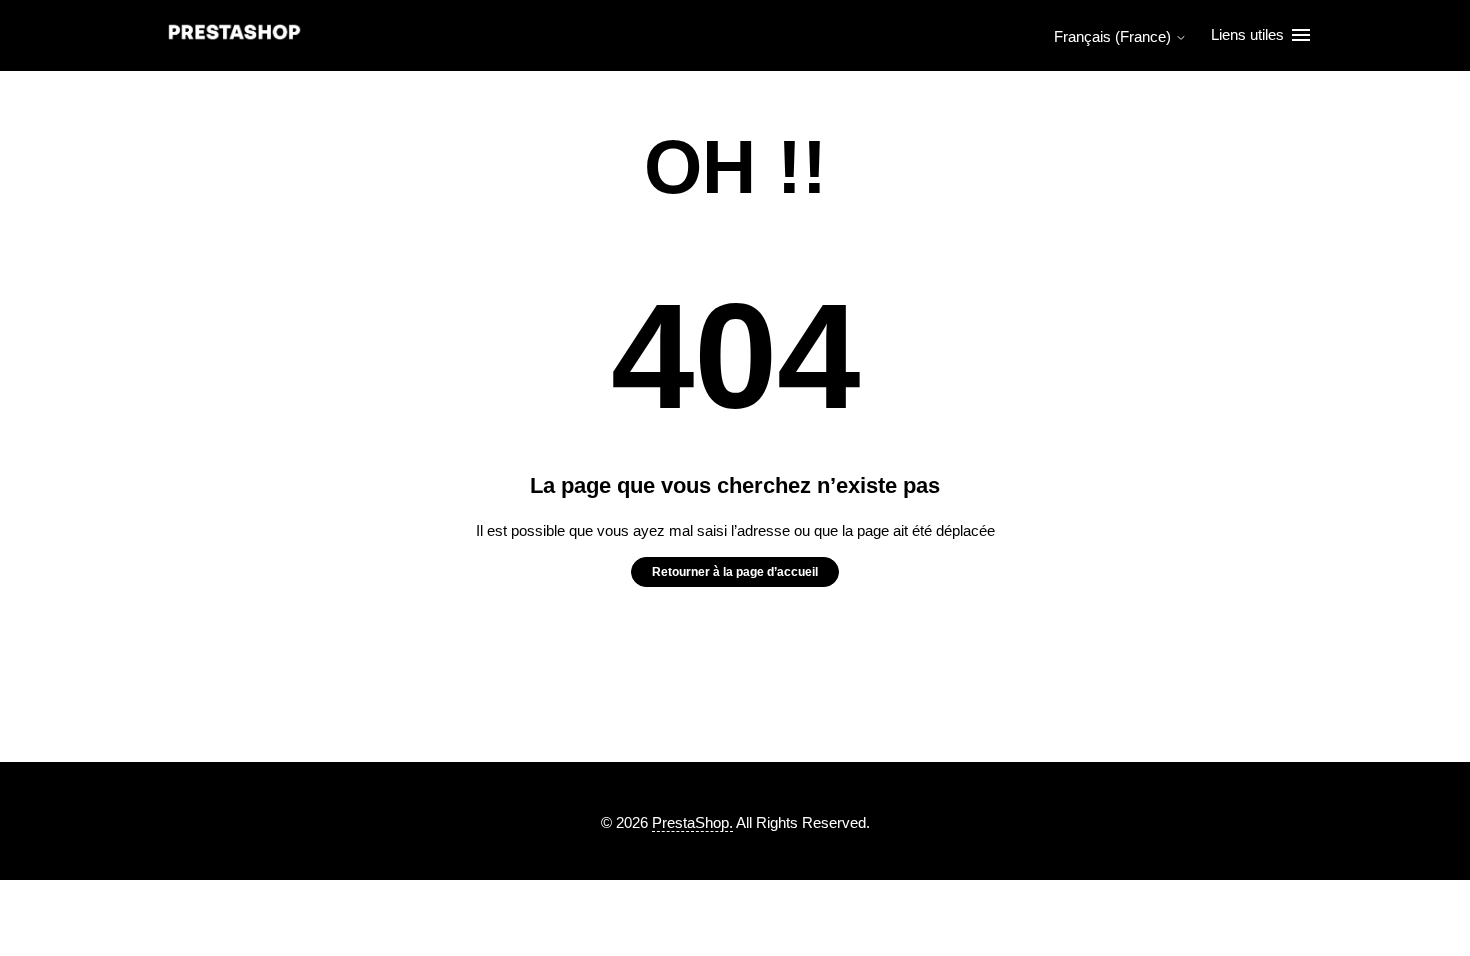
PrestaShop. (692, 822)
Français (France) (1114, 36)
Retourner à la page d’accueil (735, 572)
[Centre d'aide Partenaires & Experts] (234, 35)
